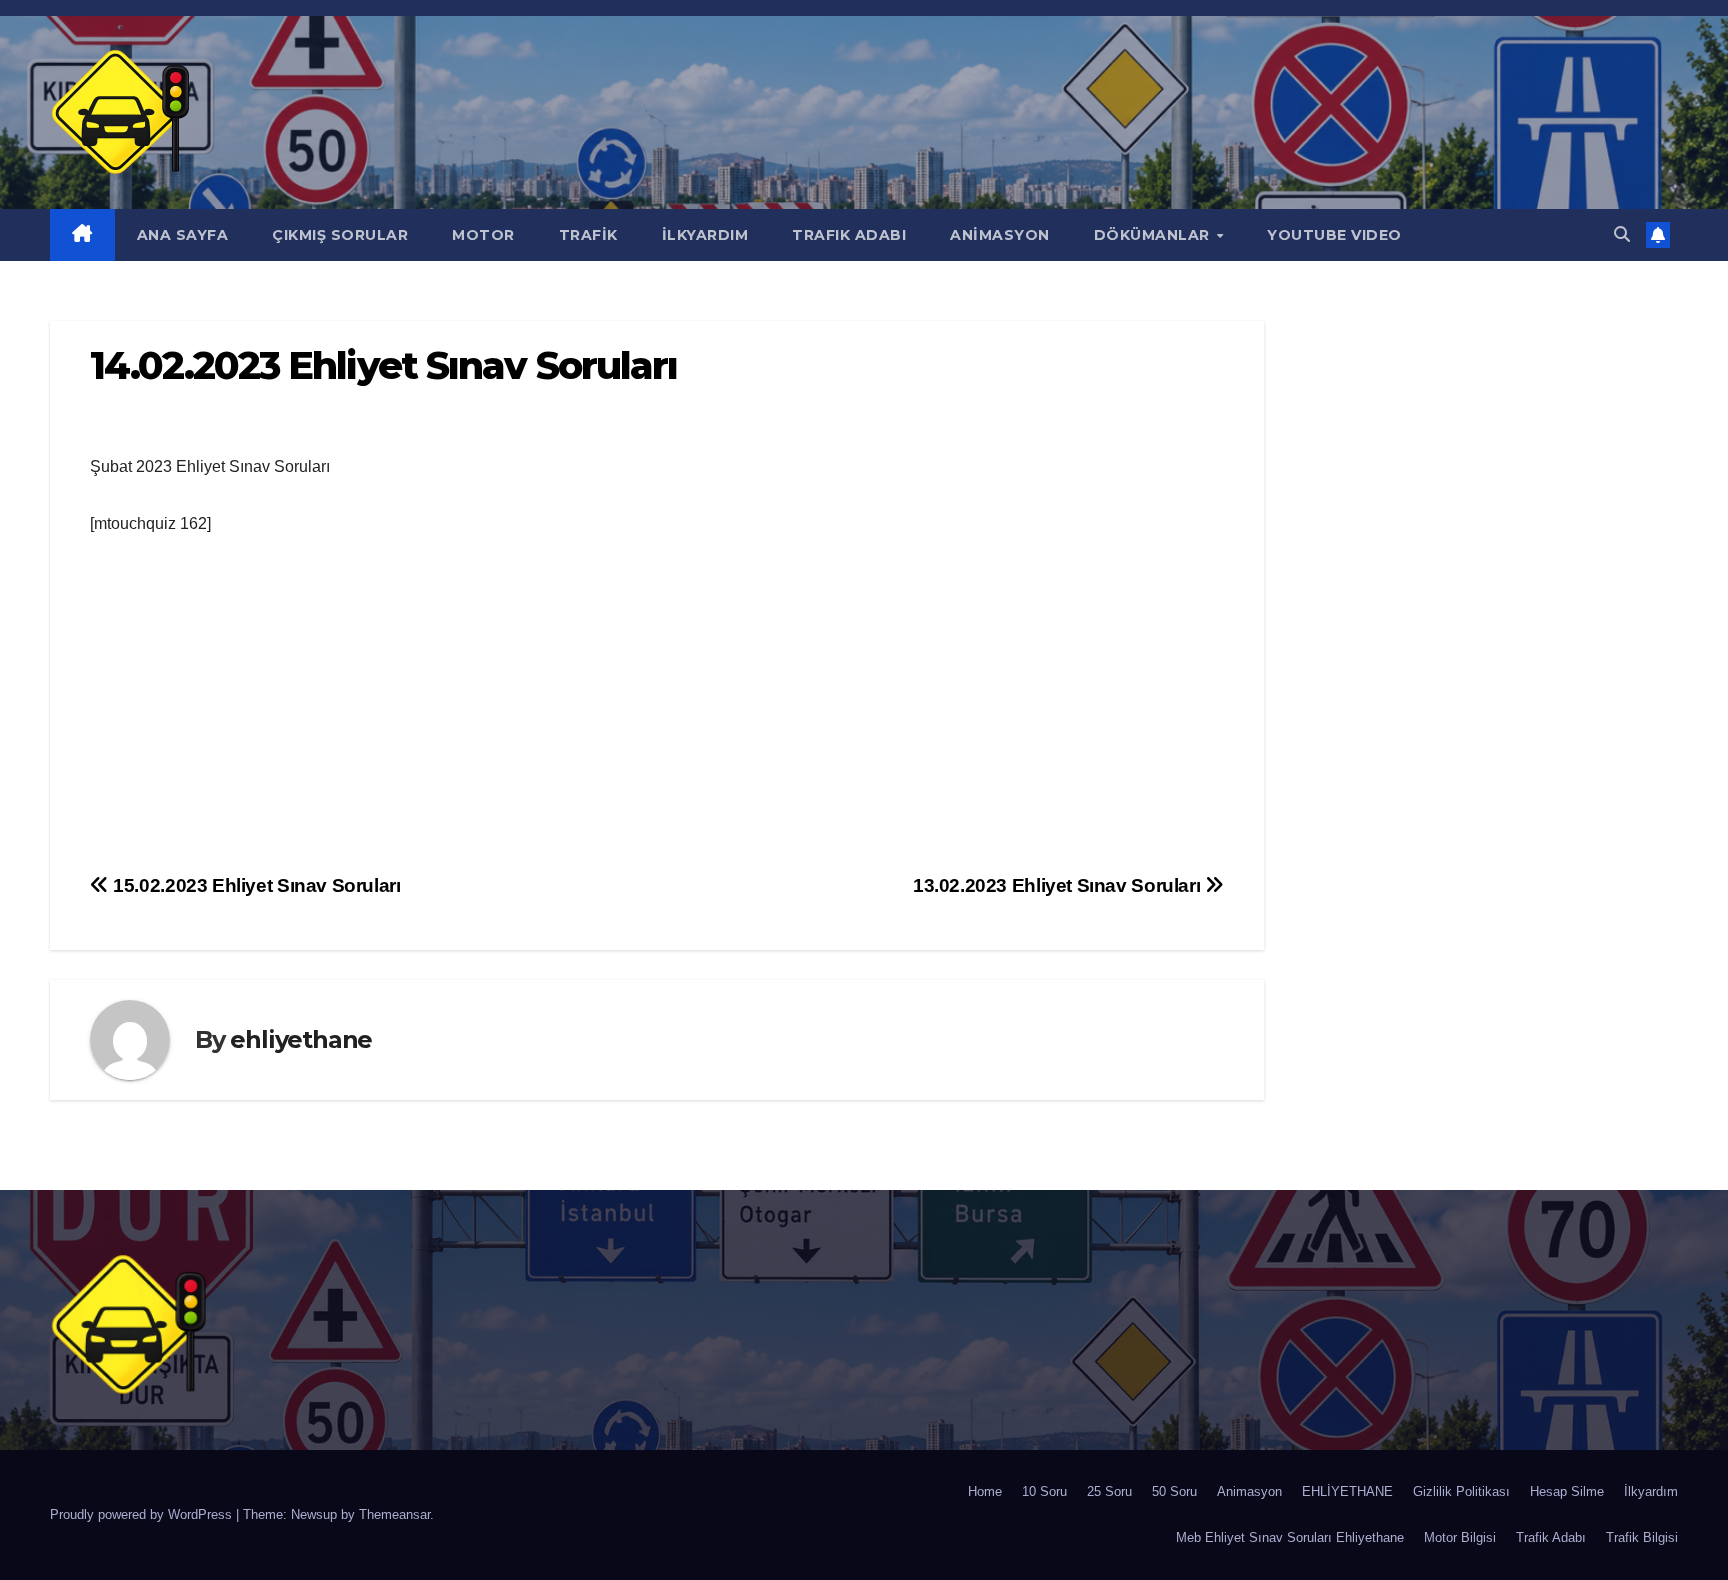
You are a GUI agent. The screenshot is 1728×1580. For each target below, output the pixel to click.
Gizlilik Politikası (1461, 1491)
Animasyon (1249, 1491)
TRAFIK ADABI (849, 235)
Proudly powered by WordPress (143, 1514)
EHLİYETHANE (1347, 1491)
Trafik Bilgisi (1642, 1537)
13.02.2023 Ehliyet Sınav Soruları (1059, 885)
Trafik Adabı (1551, 1537)
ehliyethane (301, 1039)
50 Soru (1174, 1491)
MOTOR (483, 235)
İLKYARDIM (705, 235)
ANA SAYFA (183, 235)
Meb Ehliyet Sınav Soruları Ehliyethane (1290, 1537)
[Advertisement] (657, 707)
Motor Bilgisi (1460, 1537)
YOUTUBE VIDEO (1334, 235)
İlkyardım (1651, 1491)
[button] (1622, 234)
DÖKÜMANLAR (1154, 235)
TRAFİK (588, 235)
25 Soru (1109, 1491)
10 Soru (1044, 1491)
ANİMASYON (1000, 235)
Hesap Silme (1567, 1491)
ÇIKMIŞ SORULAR (340, 235)
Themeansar (394, 1514)
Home (985, 1491)
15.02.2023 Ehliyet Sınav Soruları (255, 885)
